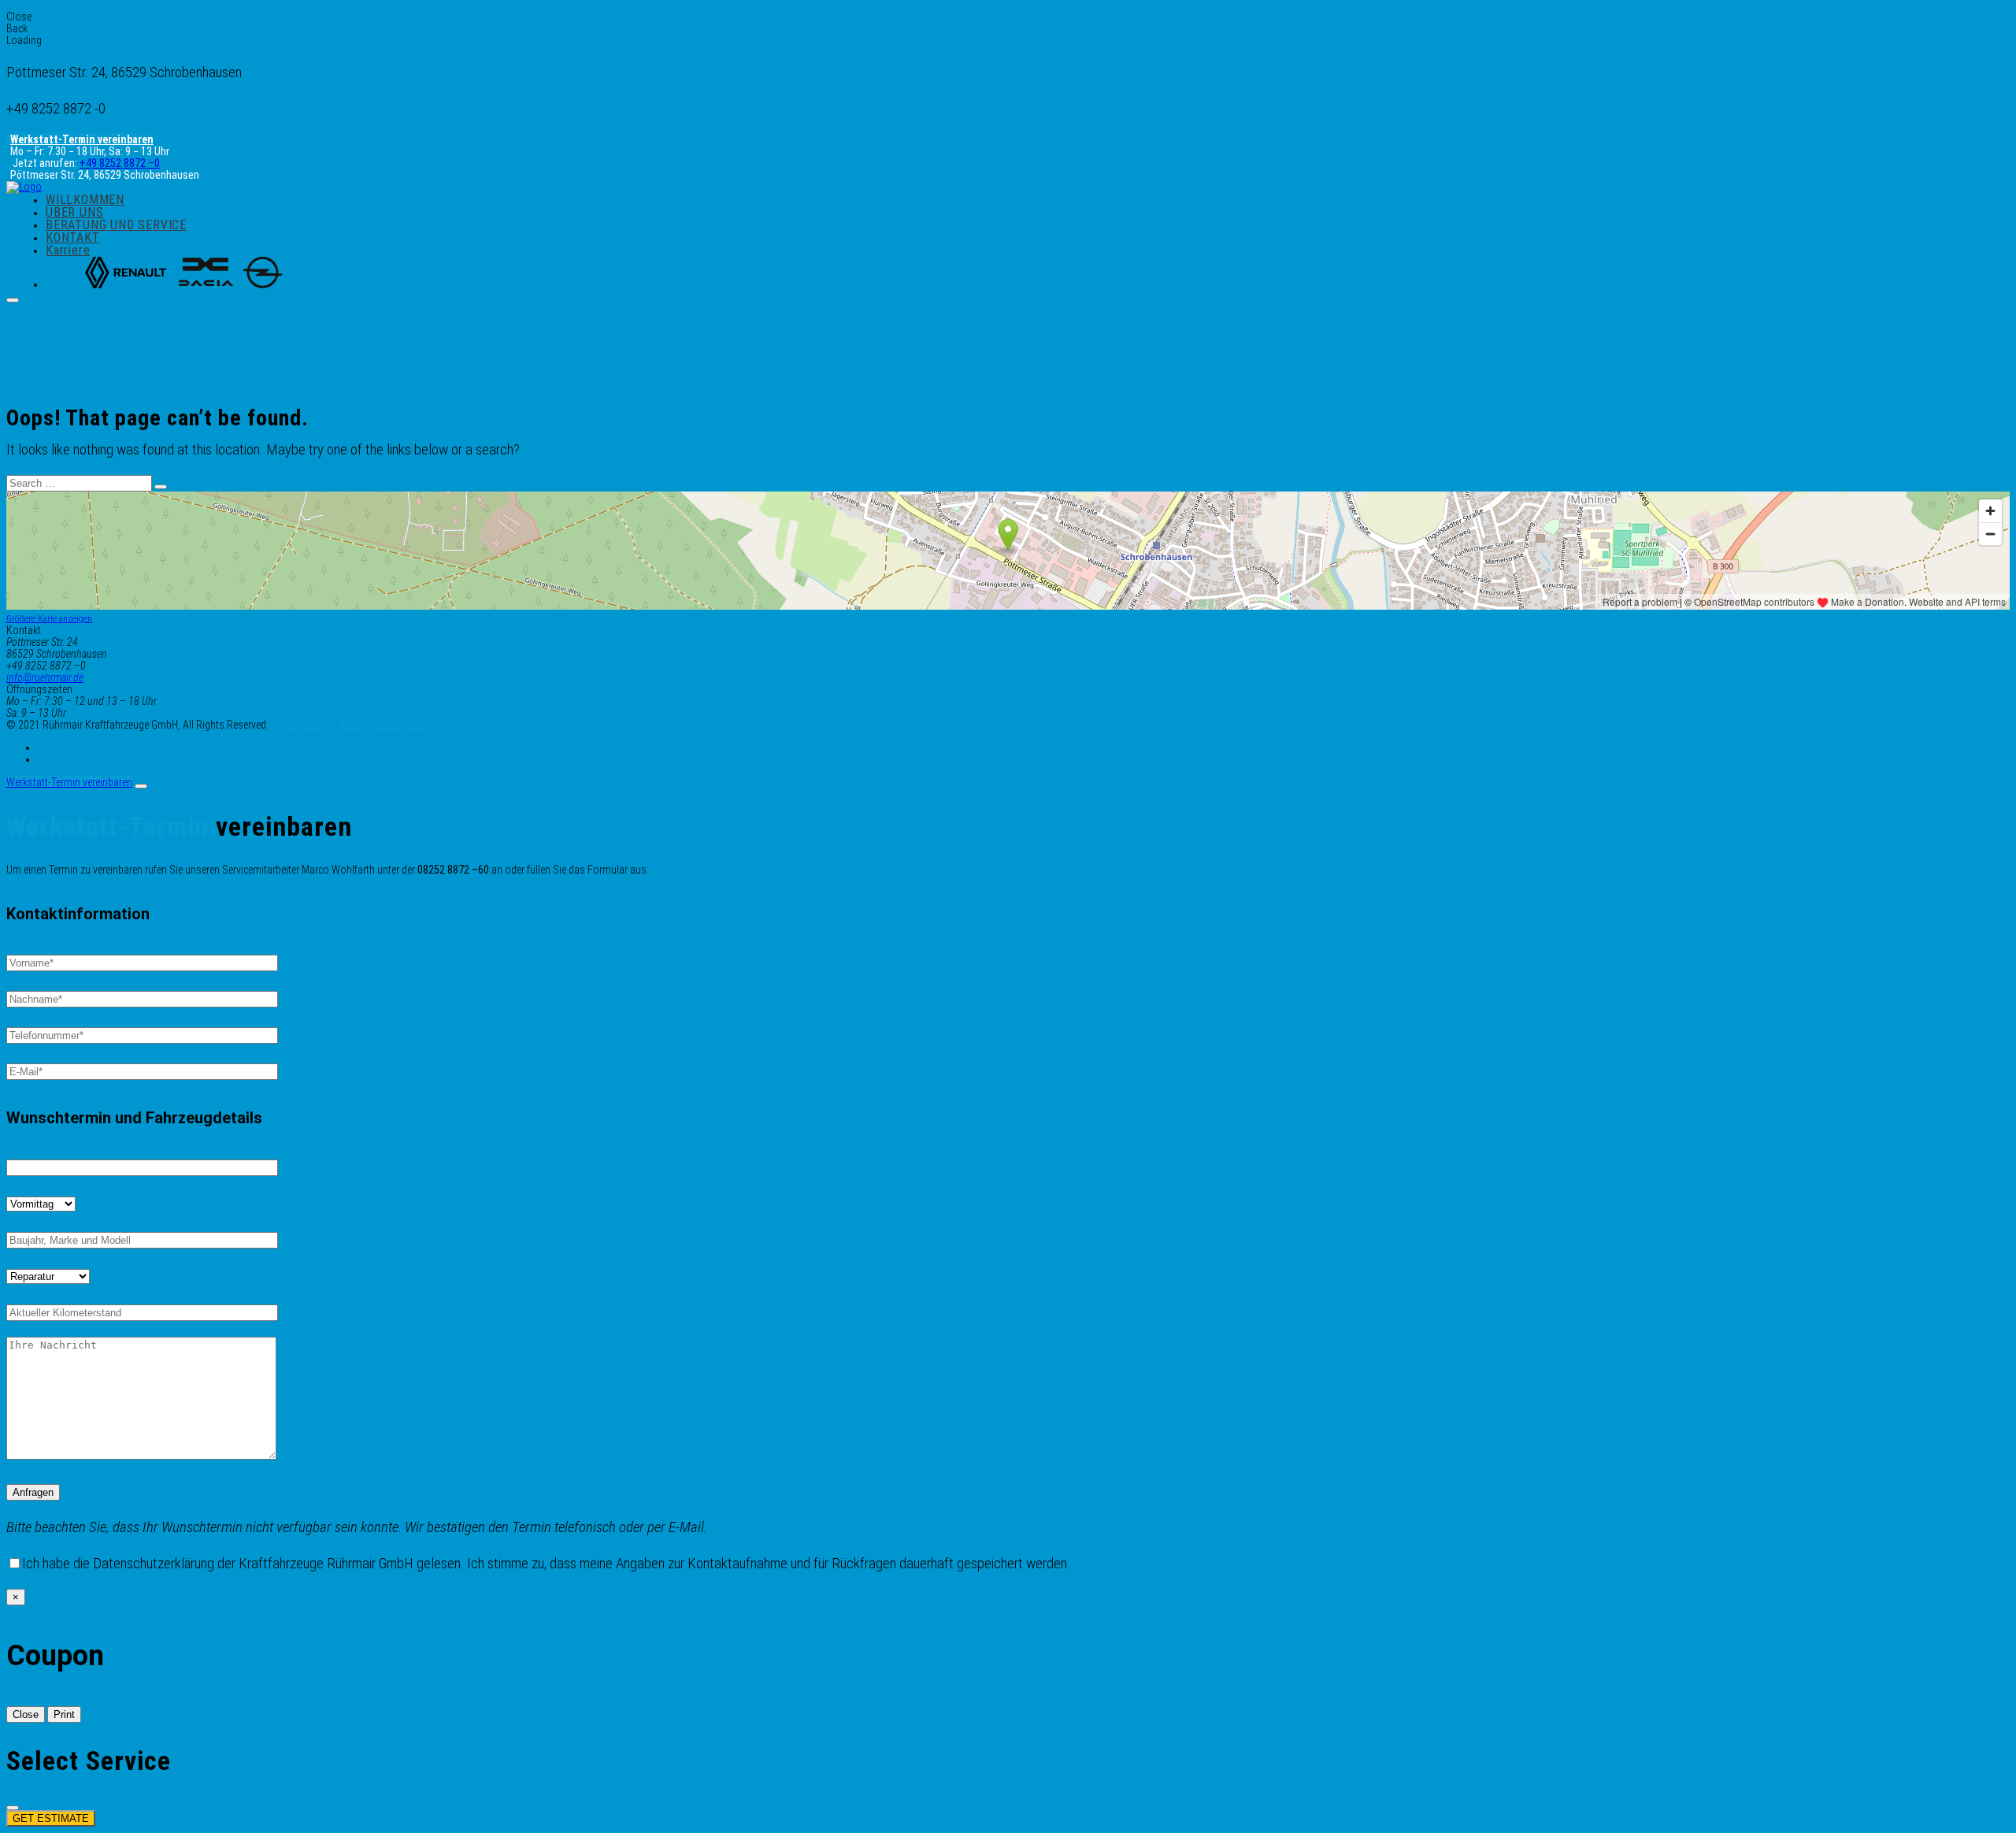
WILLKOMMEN (85, 200)
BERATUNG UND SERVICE (116, 225)
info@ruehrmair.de (45, 677)
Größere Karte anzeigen (49, 618)
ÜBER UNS (74, 212)
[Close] (141, 786)
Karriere (68, 250)
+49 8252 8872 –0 (120, 163)
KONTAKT (73, 237)
